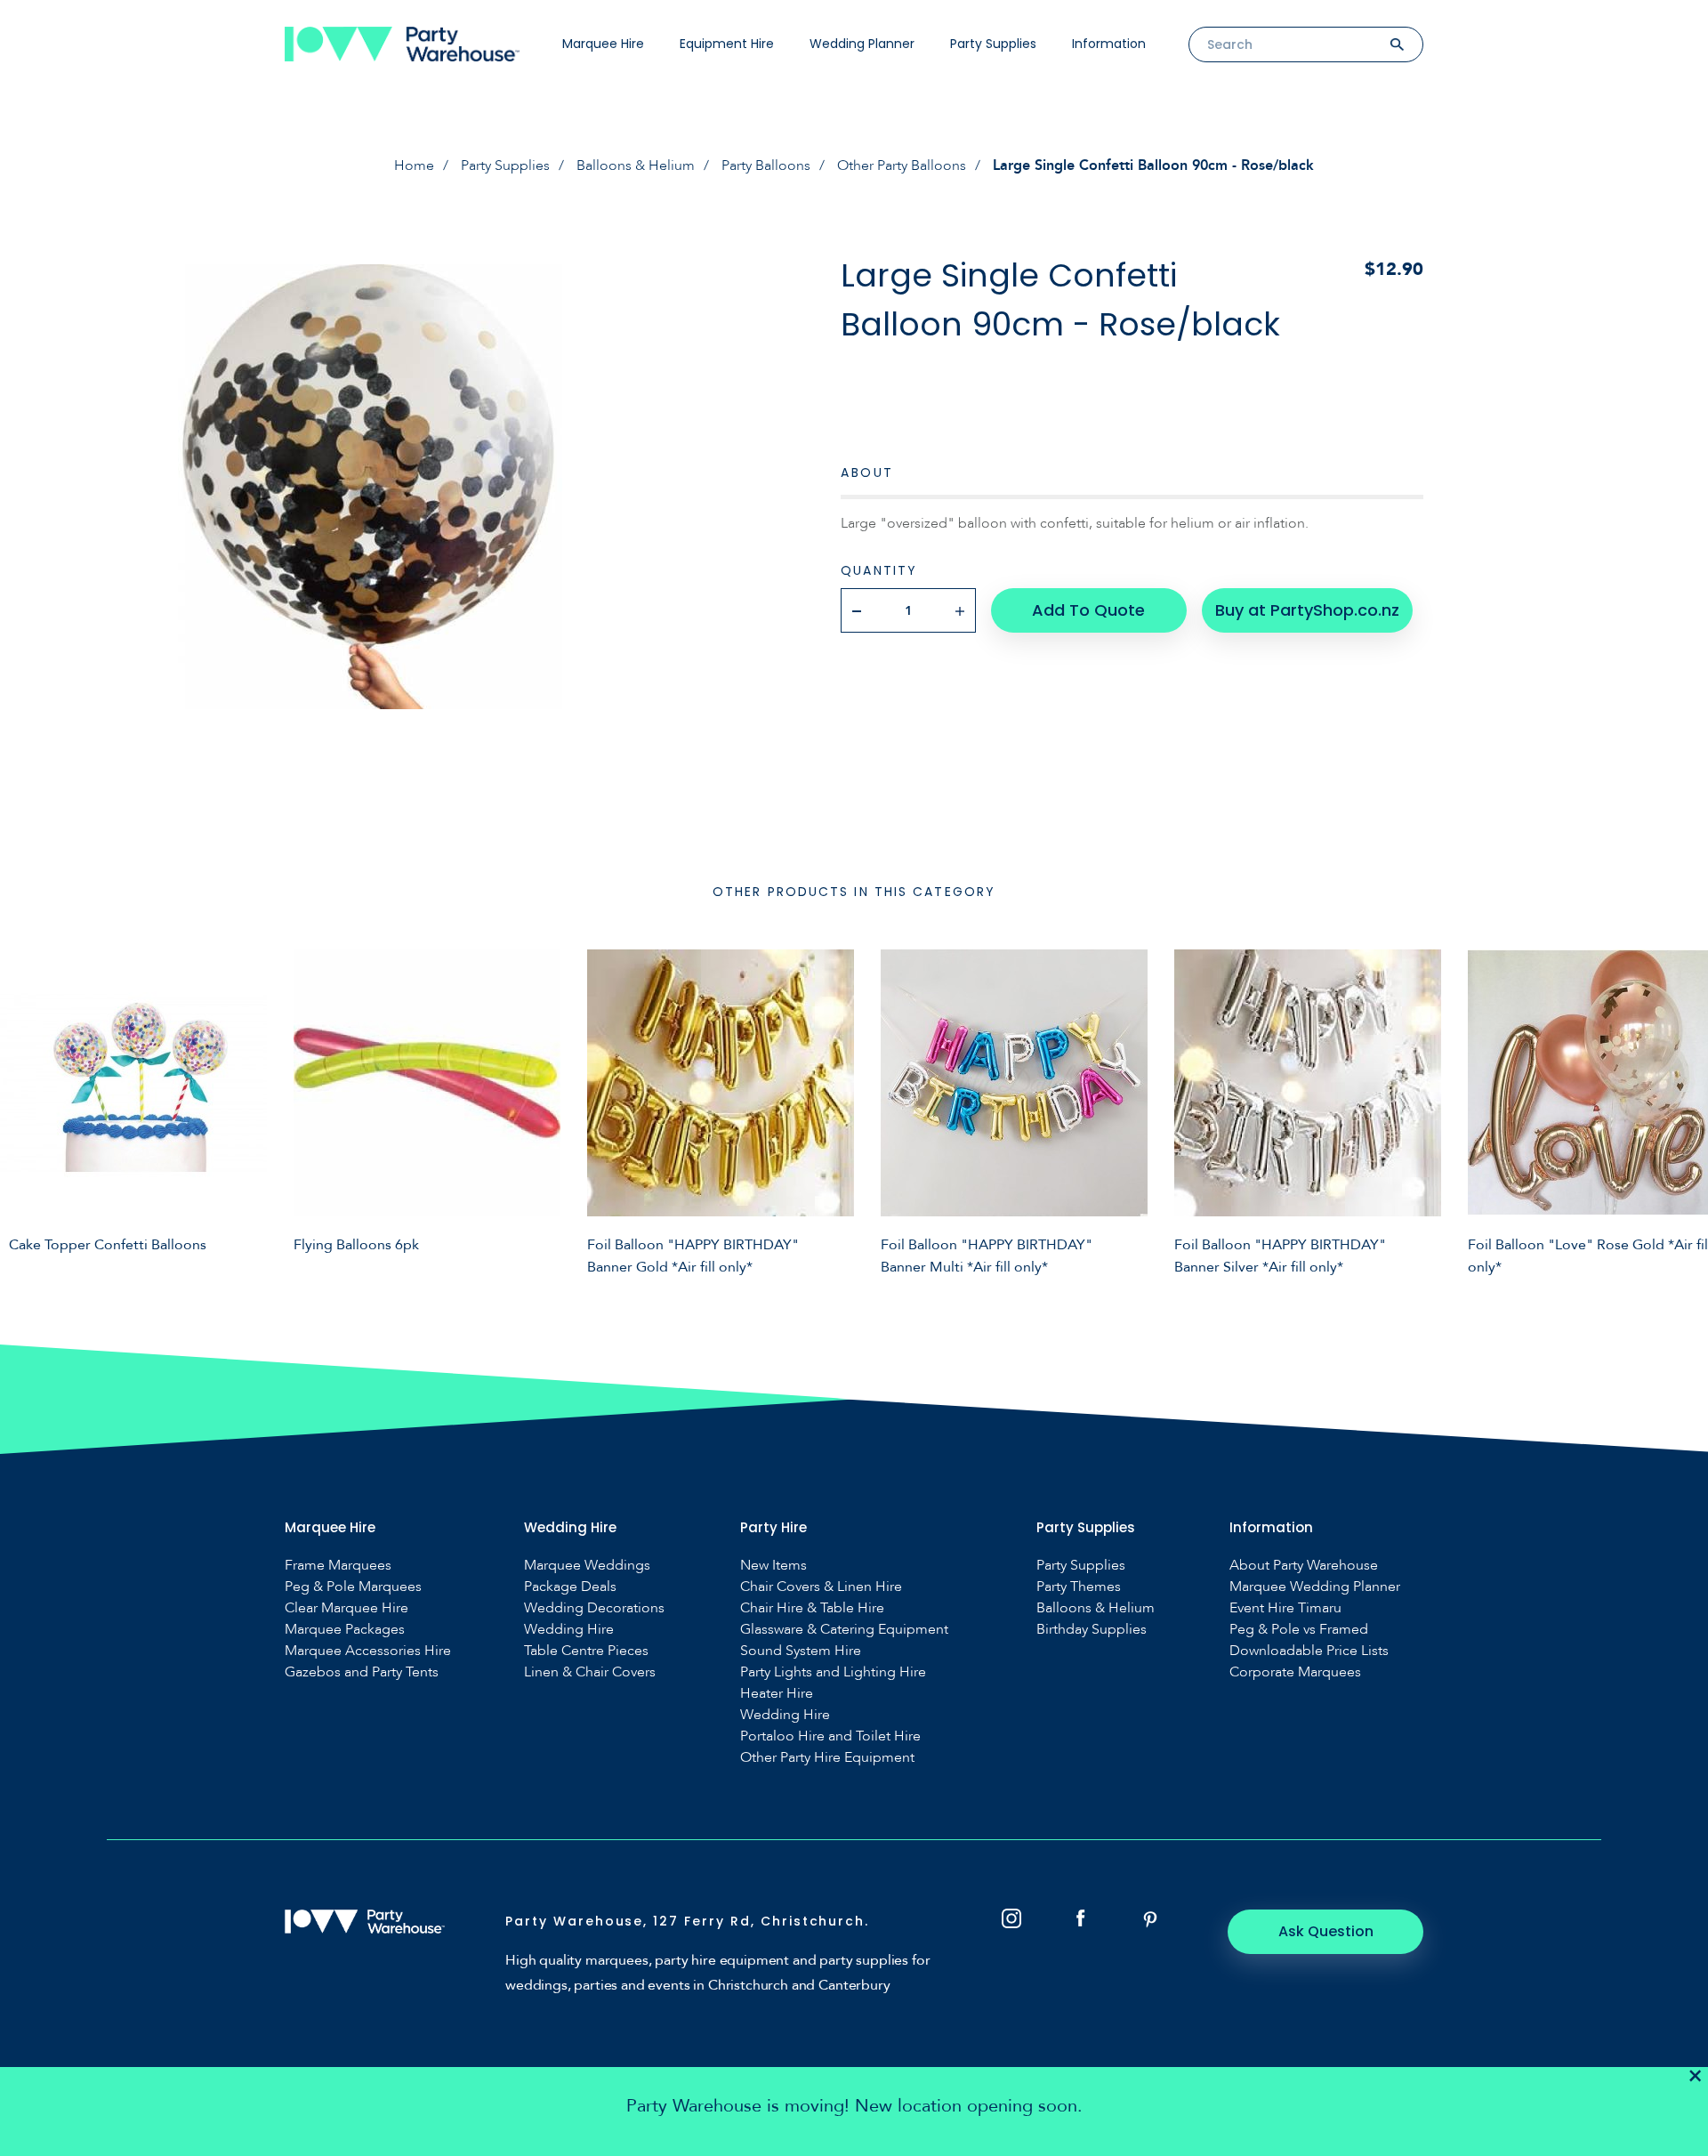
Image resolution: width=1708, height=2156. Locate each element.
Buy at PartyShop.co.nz (1307, 610)
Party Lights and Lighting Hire (833, 1672)
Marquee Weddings (587, 1566)
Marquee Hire (603, 44)
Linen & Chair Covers (590, 1672)
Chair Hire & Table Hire (812, 1608)
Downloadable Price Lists (1309, 1651)
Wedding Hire (569, 1630)
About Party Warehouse (1304, 1566)
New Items (773, 1566)
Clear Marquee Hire (346, 1608)
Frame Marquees (338, 1566)
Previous (27, 1110)
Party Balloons (766, 166)
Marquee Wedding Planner (1315, 1587)
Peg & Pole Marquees (353, 1587)
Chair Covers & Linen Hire (821, 1587)
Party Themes (1079, 1587)
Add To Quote (1088, 610)
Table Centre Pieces (586, 1651)
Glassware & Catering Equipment (844, 1630)
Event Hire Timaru (1285, 1608)
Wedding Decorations (594, 1608)
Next (1681, 1110)
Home (414, 166)
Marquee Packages (345, 1630)
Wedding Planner (862, 44)
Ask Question (1326, 1931)
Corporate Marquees (1295, 1672)
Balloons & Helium (636, 166)
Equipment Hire (727, 44)
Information (1109, 44)
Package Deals (570, 1587)
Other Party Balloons (902, 166)
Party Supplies (993, 44)
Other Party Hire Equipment (827, 1758)
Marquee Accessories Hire (368, 1651)
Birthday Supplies (1092, 1630)
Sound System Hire (801, 1651)
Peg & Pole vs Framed (1299, 1630)
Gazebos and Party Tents (362, 1672)
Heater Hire (777, 1694)
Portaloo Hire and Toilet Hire (830, 1736)
